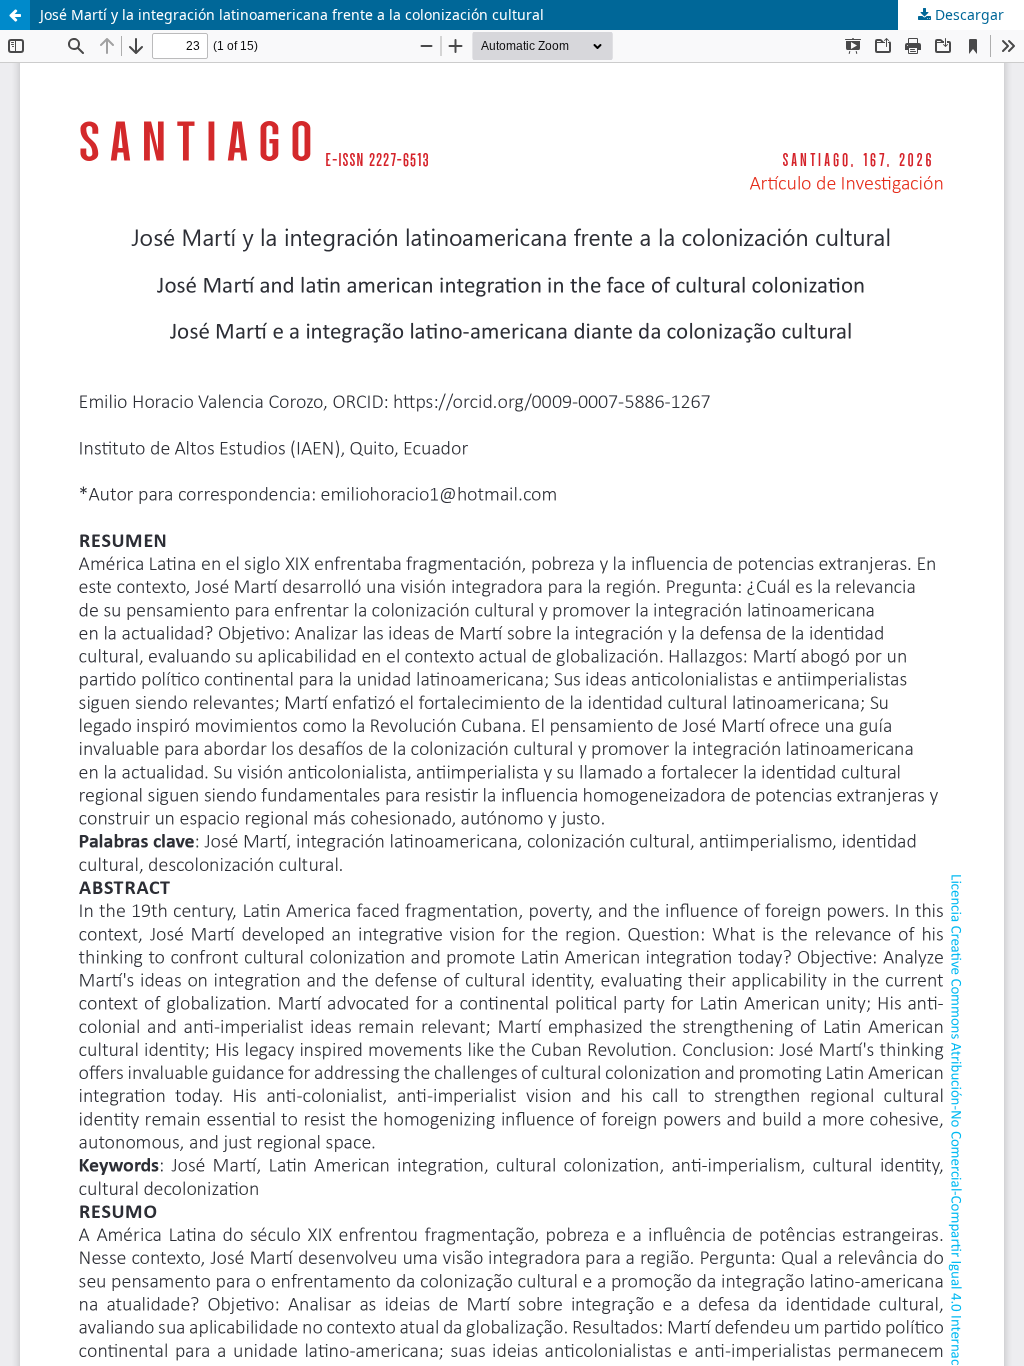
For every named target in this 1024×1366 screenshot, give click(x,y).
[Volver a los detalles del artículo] (15, 15)
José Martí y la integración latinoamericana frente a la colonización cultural (292, 14)
